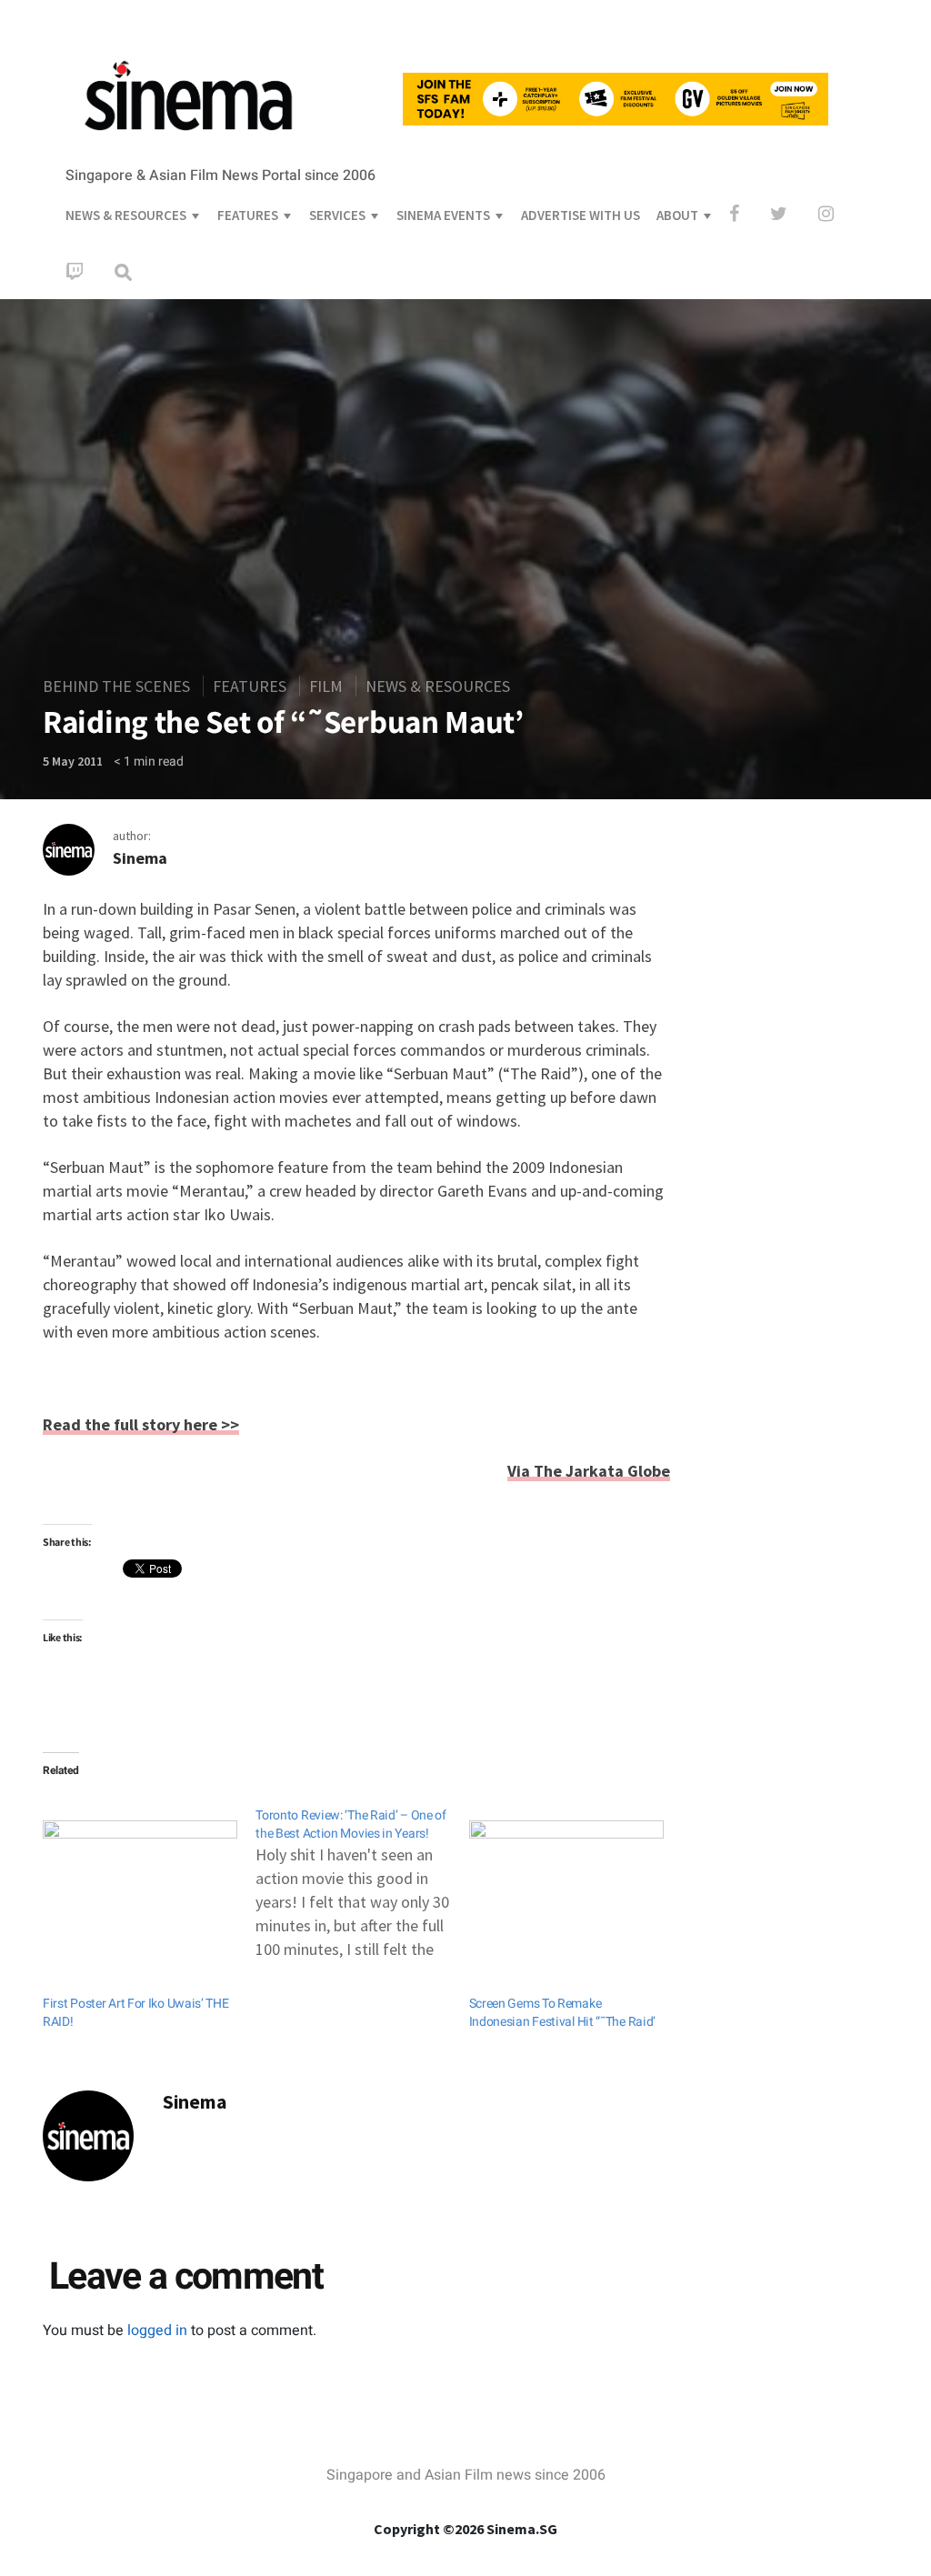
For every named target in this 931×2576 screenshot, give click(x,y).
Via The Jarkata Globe (589, 1471)
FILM (326, 686)
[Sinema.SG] (188, 142)
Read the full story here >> (141, 1424)
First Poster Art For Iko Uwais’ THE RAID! (136, 2013)
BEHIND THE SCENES (116, 686)
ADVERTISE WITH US (581, 215)
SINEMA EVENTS (443, 215)
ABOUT (677, 215)
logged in (157, 2330)
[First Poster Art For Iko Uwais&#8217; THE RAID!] (140, 1876)
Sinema (140, 858)
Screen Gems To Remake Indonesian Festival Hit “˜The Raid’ (563, 2013)
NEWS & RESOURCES (126, 215)
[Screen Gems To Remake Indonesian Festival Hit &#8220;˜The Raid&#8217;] (566, 1876)
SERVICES (337, 215)
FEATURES (248, 215)
